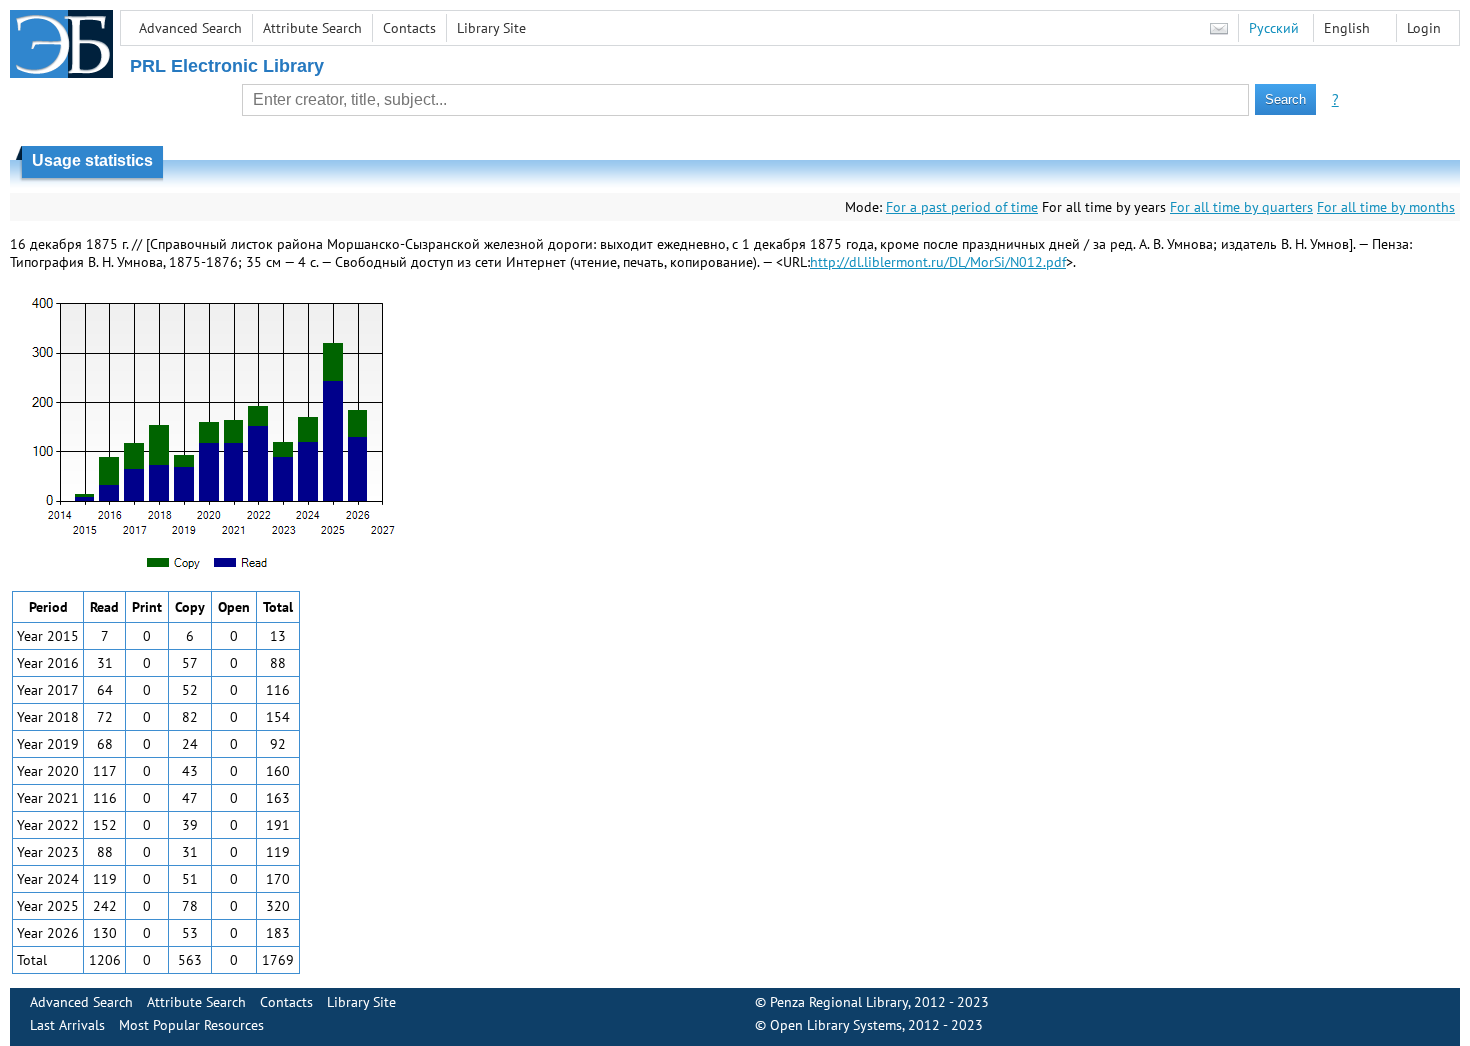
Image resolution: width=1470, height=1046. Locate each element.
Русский (1274, 28)
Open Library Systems (836, 1025)
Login (1424, 28)
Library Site (491, 28)
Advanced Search (190, 28)
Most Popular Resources (191, 1025)
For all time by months (1386, 207)
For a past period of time (962, 207)
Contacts (409, 28)
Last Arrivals (67, 1025)
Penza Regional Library (839, 1002)
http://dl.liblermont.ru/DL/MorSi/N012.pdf (938, 262)
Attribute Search (312, 28)
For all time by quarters (1241, 207)
